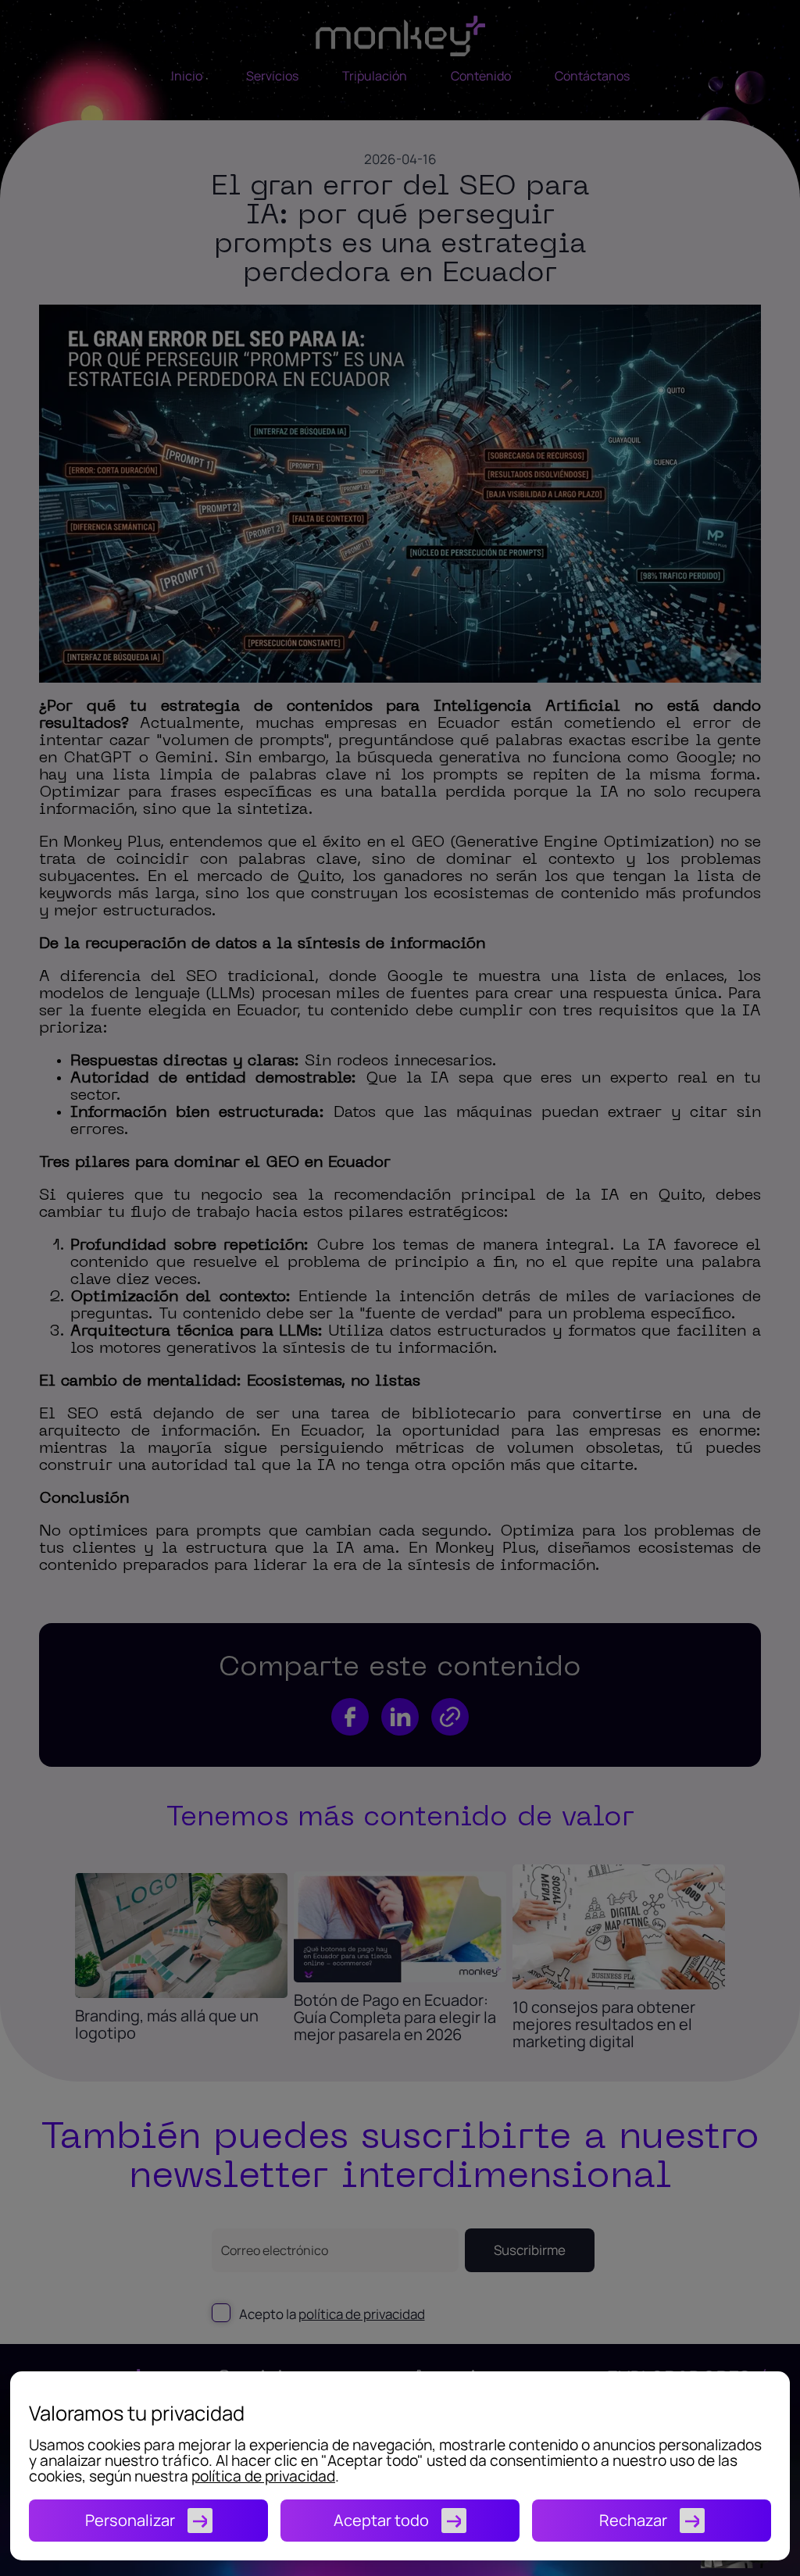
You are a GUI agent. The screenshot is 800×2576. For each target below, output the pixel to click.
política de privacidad (263, 2476)
